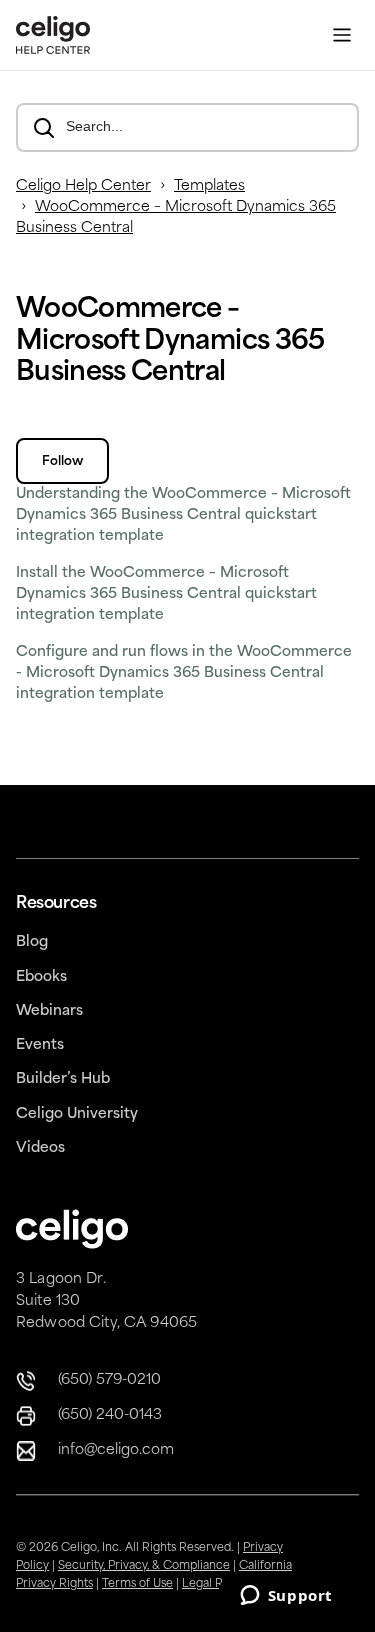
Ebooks (41, 977)
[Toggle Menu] (342, 35)
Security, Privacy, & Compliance (144, 1566)
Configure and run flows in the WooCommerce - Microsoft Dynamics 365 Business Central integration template (184, 673)
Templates (209, 186)
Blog (32, 942)
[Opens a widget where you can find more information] (286, 1597)
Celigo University (77, 1114)
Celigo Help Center (83, 186)
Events (40, 1045)
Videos (40, 1148)
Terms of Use (137, 1584)
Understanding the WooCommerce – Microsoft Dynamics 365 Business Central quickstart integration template (183, 515)
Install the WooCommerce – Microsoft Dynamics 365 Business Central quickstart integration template (166, 594)
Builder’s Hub (63, 1079)
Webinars (49, 1011)
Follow (62, 462)
